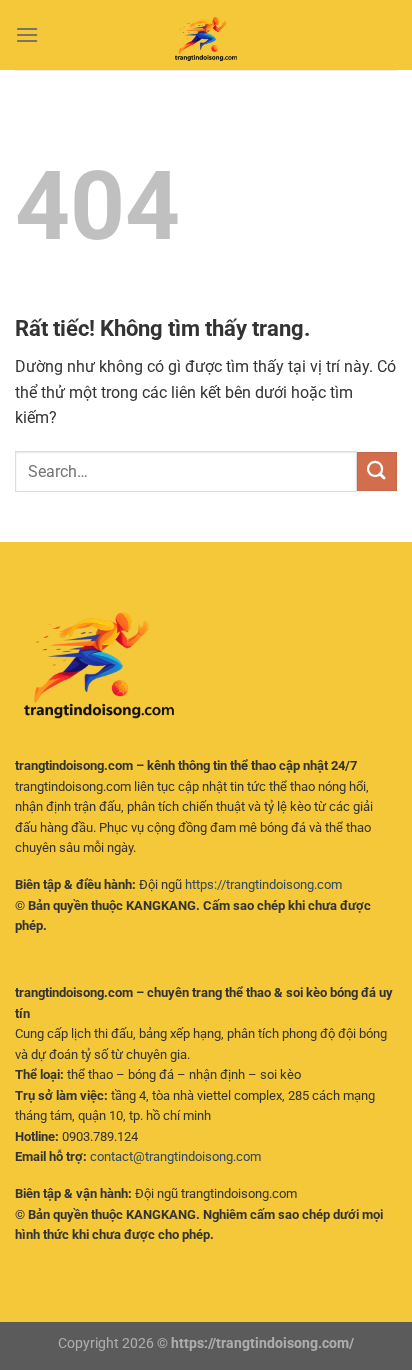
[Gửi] (377, 471)
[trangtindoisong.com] (206, 35)
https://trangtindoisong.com (263, 884)
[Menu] (27, 34)
